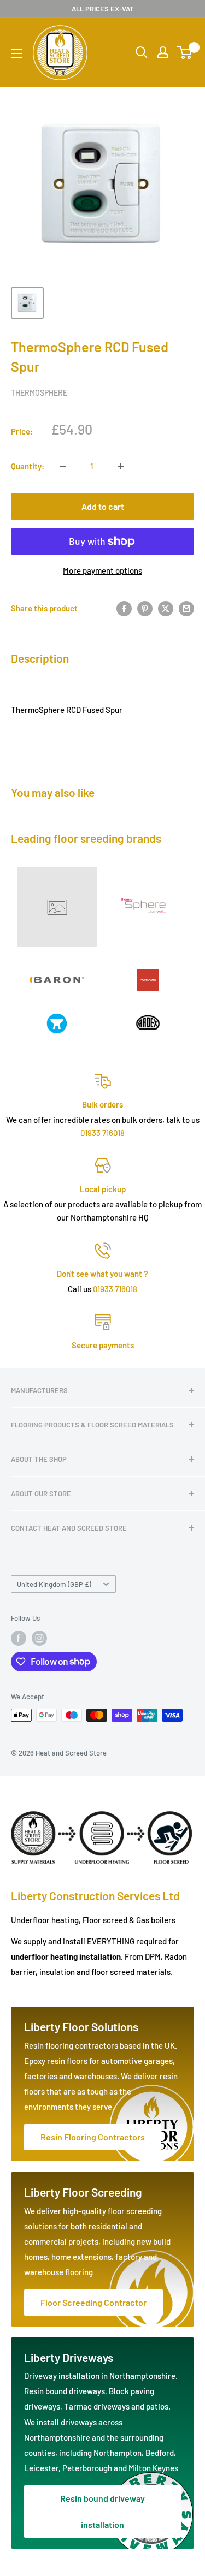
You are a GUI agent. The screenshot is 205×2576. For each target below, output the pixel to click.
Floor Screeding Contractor (93, 2302)
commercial (46, 2241)
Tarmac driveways (98, 2406)
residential (109, 2226)
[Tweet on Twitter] (166, 608)
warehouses (95, 2076)
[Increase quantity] (121, 466)
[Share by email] (186, 608)
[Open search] (142, 52)
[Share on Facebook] (124, 608)
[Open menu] (16, 53)
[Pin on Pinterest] (145, 608)
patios (157, 2406)
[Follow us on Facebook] (19, 1638)
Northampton (118, 2453)
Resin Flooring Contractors (93, 2137)
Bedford (160, 2453)
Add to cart (103, 506)
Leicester (41, 2468)
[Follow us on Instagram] (39, 1638)
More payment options (102, 570)
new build (154, 2241)
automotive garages (137, 2061)
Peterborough (88, 2468)
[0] (185, 52)
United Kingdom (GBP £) (54, 1584)
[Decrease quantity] (63, 466)
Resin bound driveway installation (102, 2511)
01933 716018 (102, 1133)
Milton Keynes (153, 2468)
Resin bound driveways (65, 2391)
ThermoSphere (39, 393)
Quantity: (28, 466)
